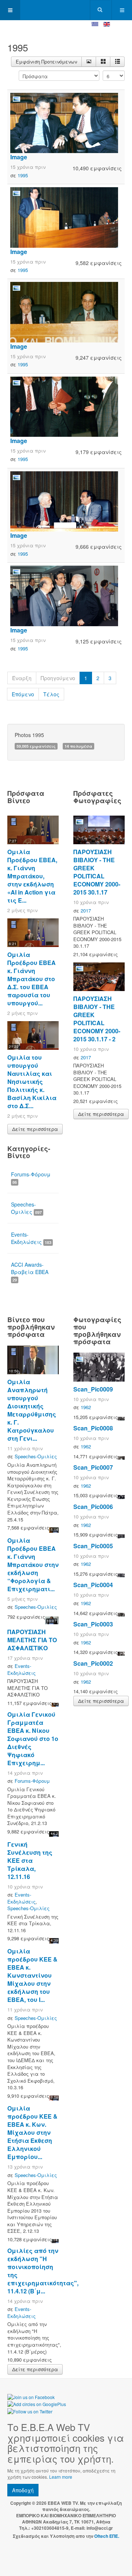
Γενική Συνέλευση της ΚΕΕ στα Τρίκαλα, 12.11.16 (30, 1860)
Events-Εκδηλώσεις (31, 1238)
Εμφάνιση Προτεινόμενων (46, 61)
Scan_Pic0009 (93, 1389)
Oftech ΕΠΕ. (107, 2536)
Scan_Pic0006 (93, 1507)
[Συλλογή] (103, 62)
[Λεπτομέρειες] (89, 62)
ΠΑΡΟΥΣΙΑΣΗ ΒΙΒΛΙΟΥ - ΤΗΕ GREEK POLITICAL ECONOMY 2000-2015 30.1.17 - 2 (97, 1019)
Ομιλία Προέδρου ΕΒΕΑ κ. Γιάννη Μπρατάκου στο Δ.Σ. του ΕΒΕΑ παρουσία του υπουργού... (32, 979)
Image (19, 157)
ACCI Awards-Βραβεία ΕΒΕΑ (30, 1272)
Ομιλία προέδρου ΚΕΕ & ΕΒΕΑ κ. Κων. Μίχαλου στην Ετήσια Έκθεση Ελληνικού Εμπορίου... (32, 2132)
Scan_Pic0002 (93, 1663)
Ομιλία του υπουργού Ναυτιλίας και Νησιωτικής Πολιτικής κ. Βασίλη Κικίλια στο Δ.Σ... (32, 1082)
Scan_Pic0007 (93, 1467)
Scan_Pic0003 (93, 1624)
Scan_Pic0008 (93, 1428)
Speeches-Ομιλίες (26, 1208)
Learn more (61, 2477)
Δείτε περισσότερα (35, 1129)
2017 (86, 910)
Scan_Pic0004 (93, 1585)
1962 (86, 1407)
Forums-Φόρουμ (31, 1178)
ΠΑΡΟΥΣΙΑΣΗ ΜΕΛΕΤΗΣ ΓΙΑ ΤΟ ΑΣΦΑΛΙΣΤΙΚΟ (32, 1640)
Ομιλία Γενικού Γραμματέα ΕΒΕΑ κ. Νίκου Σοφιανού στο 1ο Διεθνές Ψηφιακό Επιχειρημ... (33, 1739)
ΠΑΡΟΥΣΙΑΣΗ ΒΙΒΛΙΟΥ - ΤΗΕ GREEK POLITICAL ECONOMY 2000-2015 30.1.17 (97, 872)
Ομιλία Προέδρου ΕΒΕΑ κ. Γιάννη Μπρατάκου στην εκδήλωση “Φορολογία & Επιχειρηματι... (33, 1565)
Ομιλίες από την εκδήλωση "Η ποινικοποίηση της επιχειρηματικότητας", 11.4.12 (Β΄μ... (43, 2271)
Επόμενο (23, 694)
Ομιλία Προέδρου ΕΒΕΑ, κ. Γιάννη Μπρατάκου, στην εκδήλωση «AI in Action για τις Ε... (32, 876)
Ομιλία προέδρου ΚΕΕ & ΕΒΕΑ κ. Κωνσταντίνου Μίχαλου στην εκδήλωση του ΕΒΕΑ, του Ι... (32, 1975)
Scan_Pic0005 (93, 1546)
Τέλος (51, 694)
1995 (23, 175)
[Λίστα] (117, 62)
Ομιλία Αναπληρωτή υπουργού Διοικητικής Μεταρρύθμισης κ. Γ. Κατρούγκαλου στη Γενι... (32, 1410)
